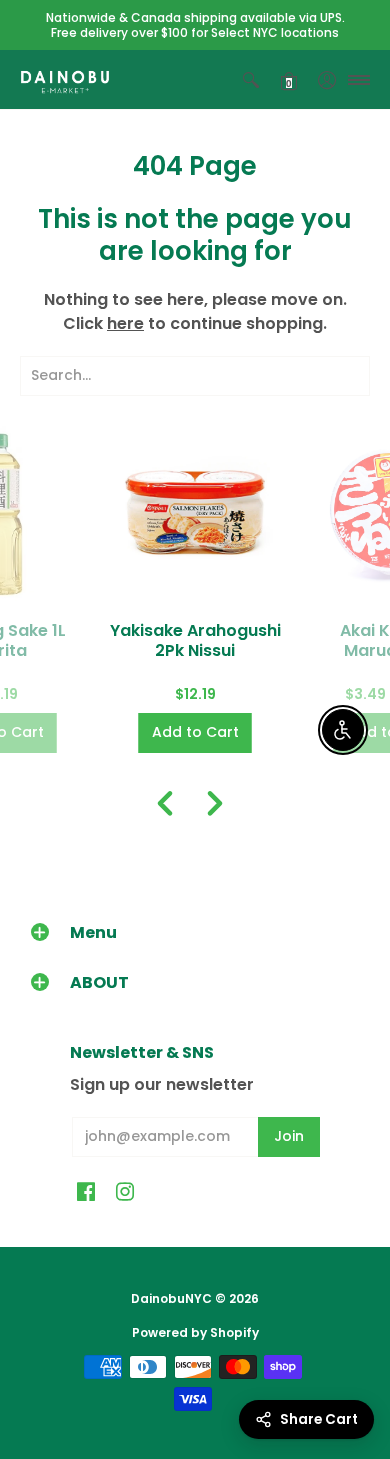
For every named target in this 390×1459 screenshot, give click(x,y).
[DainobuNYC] (65, 79)
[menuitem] (251, 79)
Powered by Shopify (195, 1332)
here (125, 323)
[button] (251, 79)
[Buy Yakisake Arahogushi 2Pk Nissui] (195, 513)
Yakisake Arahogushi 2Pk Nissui (195, 640)
